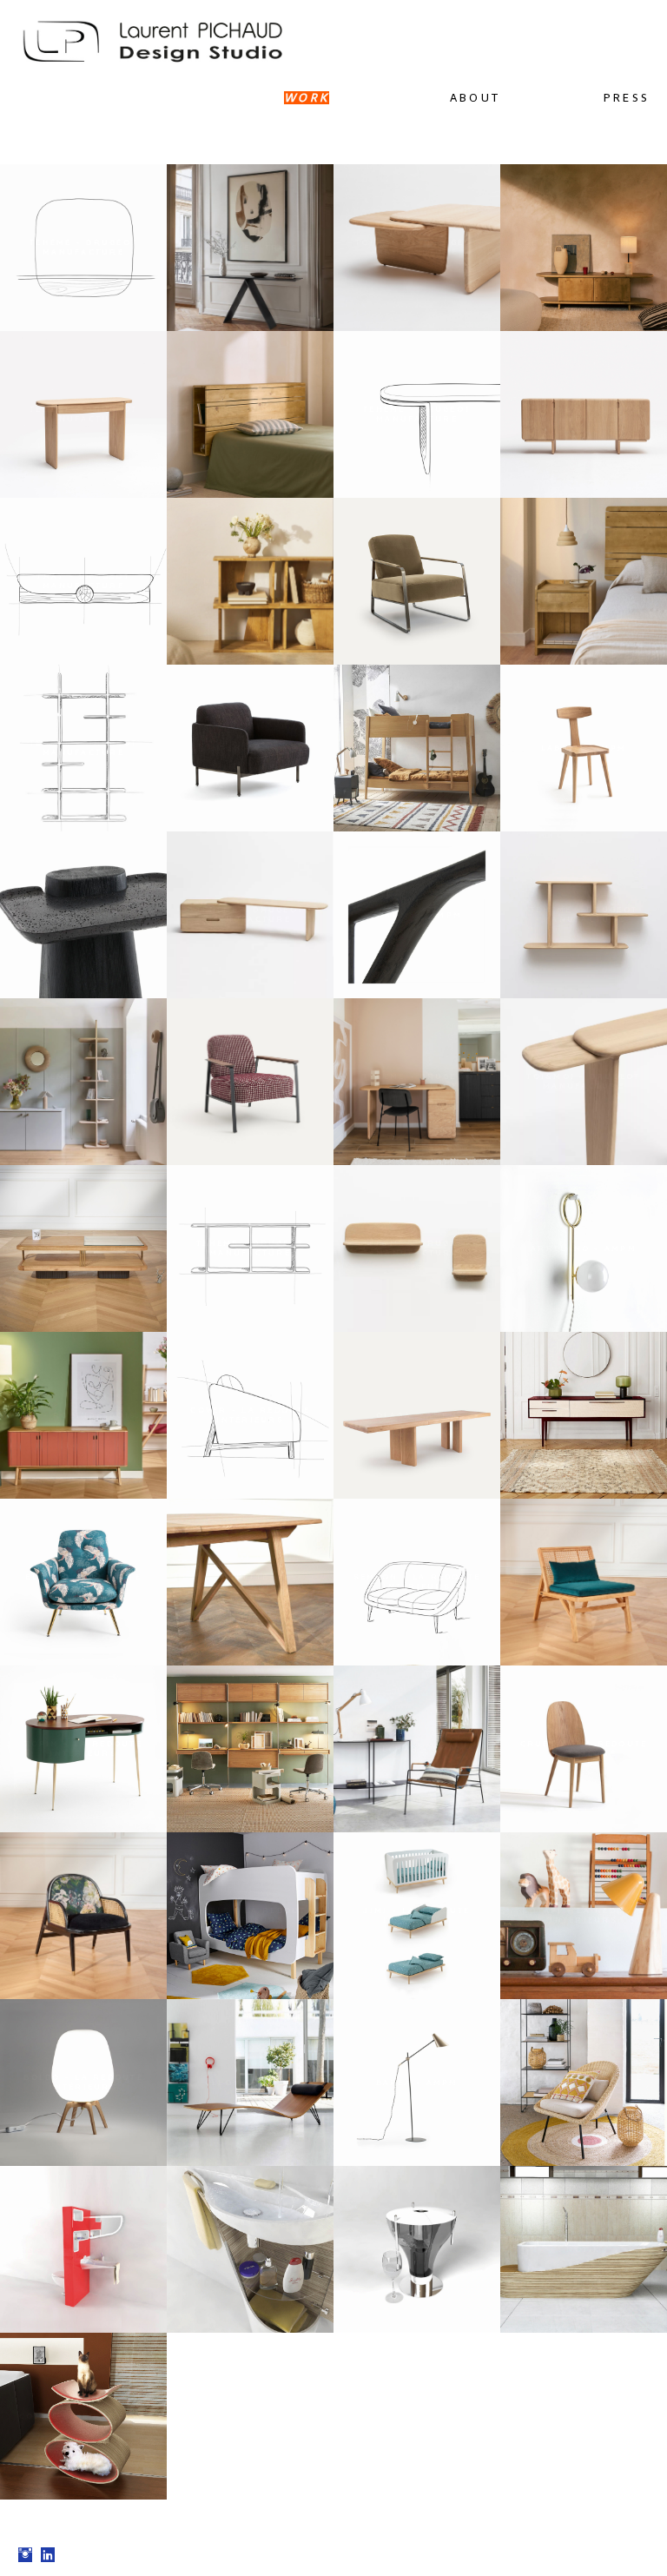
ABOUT (475, 98)
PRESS (627, 98)
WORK (307, 98)
